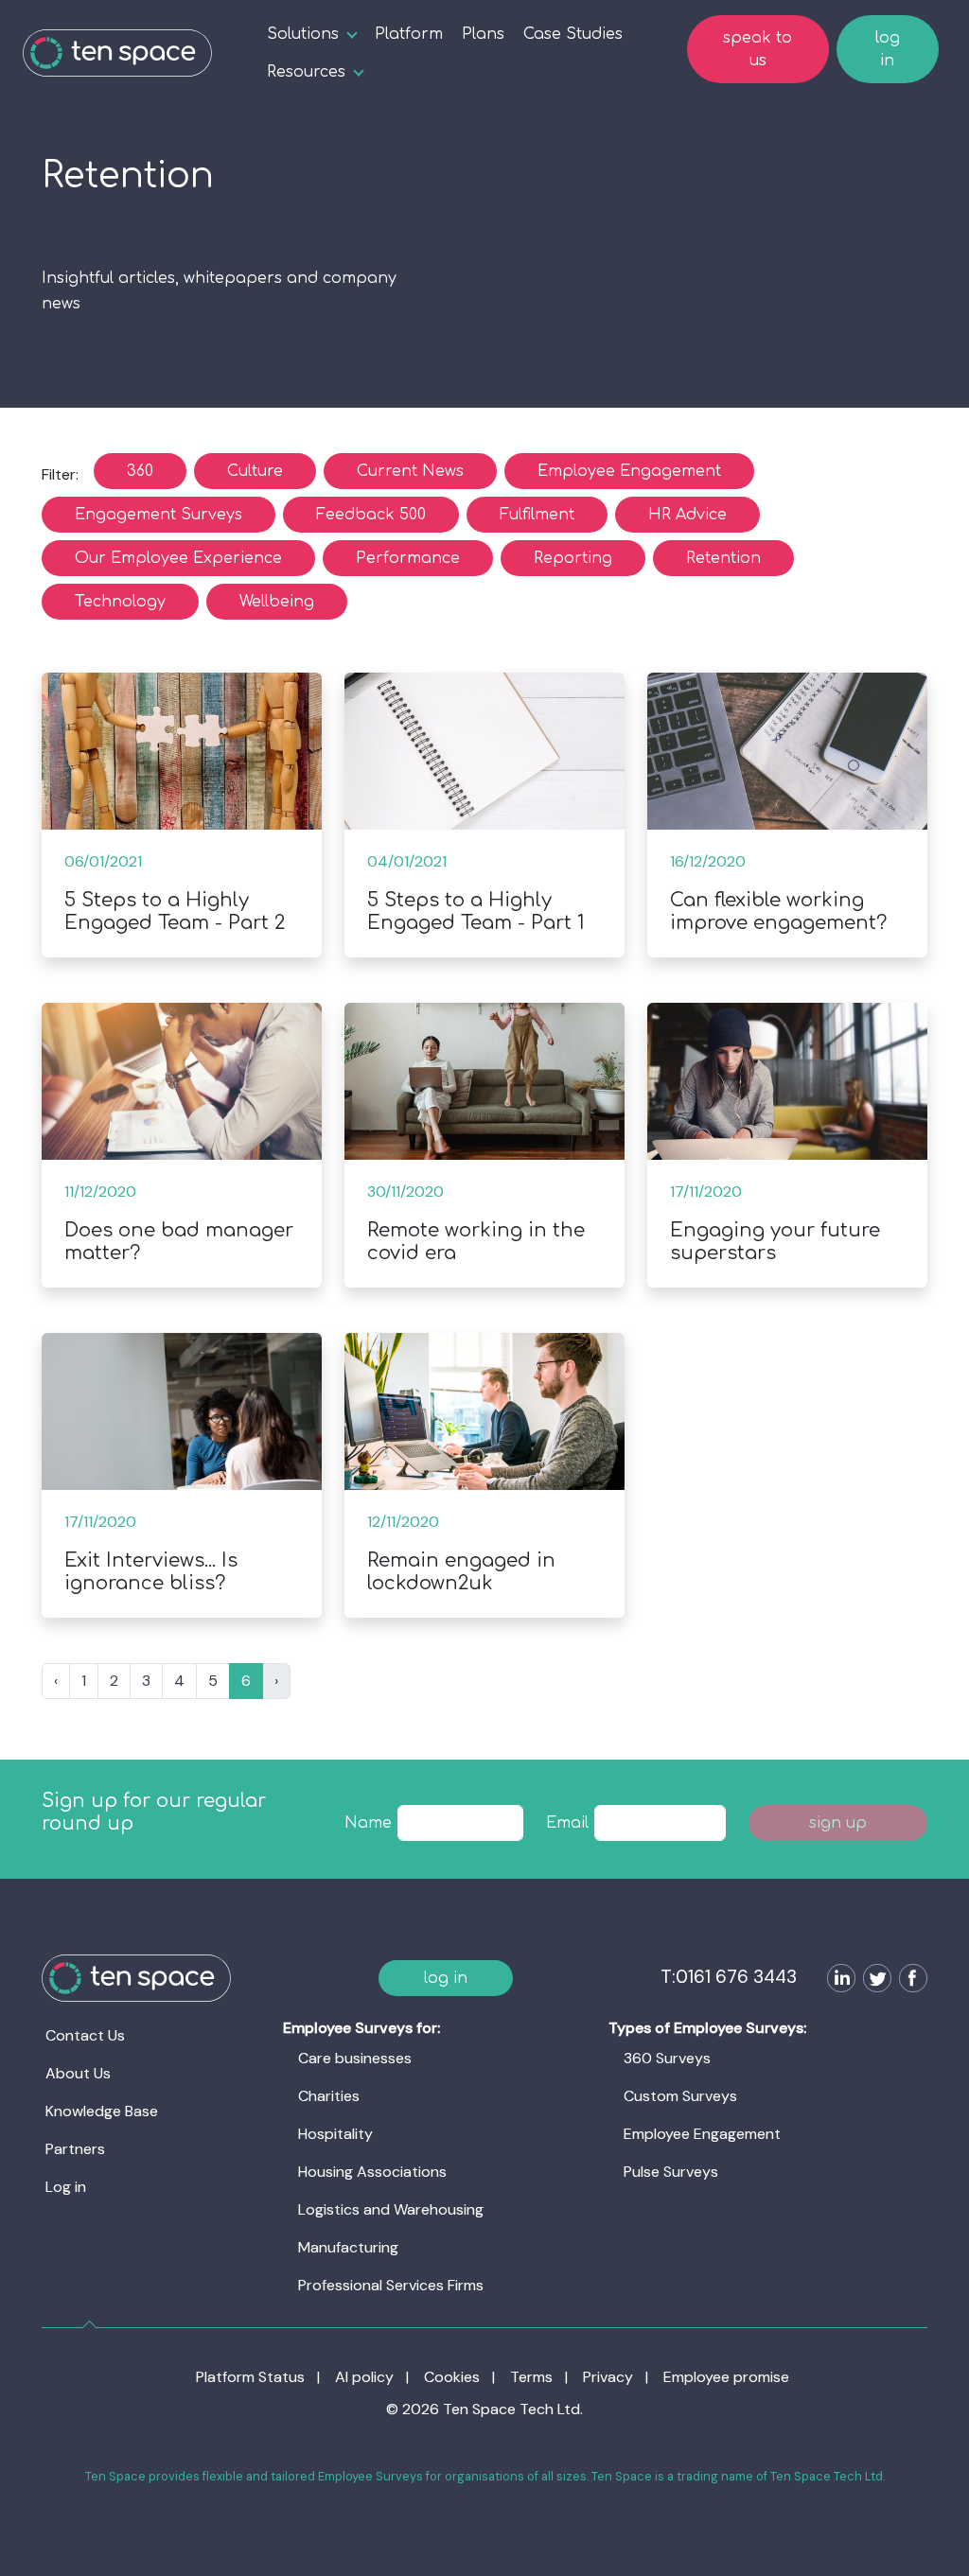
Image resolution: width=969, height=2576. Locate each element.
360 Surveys (667, 2058)
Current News (410, 471)
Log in (66, 2187)
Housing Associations (372, 2172)
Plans (483, 34)
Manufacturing (348, 2247)
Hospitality (335, 2134)
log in (888, 49)
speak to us (758, 49)
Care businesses (355, 2058)
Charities (329, 2096)
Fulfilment (537, 515)
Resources (306, 72)
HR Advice (687, 515)
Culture (255, 471)
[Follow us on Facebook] (909, 1980)
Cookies (452, 2377)
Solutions (303, 34)
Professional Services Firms (391, 2285)
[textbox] (461, 1823)
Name (368, 1823)
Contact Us (85, 2035)
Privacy (608, 2377)
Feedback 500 (371, 515)
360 (140, 471)
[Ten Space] (117, 53)
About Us (78, 2073)
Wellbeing (277, 602)
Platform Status (250, 2377)
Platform (409, 34)
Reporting (573, 558)
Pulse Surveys (671, 2172)
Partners (75, 2149)
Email (567, 1823)
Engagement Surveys (159, 515)
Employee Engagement (629, 471)
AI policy (364, 2377)
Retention (723, 558)
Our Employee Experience (178, 558)
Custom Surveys (680, 2096)
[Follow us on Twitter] (873, 1980)
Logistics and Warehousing (391, 2209)
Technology (120, 602)
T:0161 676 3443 (729, 1977)
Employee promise (726, 2377)
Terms (531, 2377)
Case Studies (573, 34)
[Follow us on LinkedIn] (837, 1980)
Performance (408, 558)
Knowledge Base (102, 2111)
